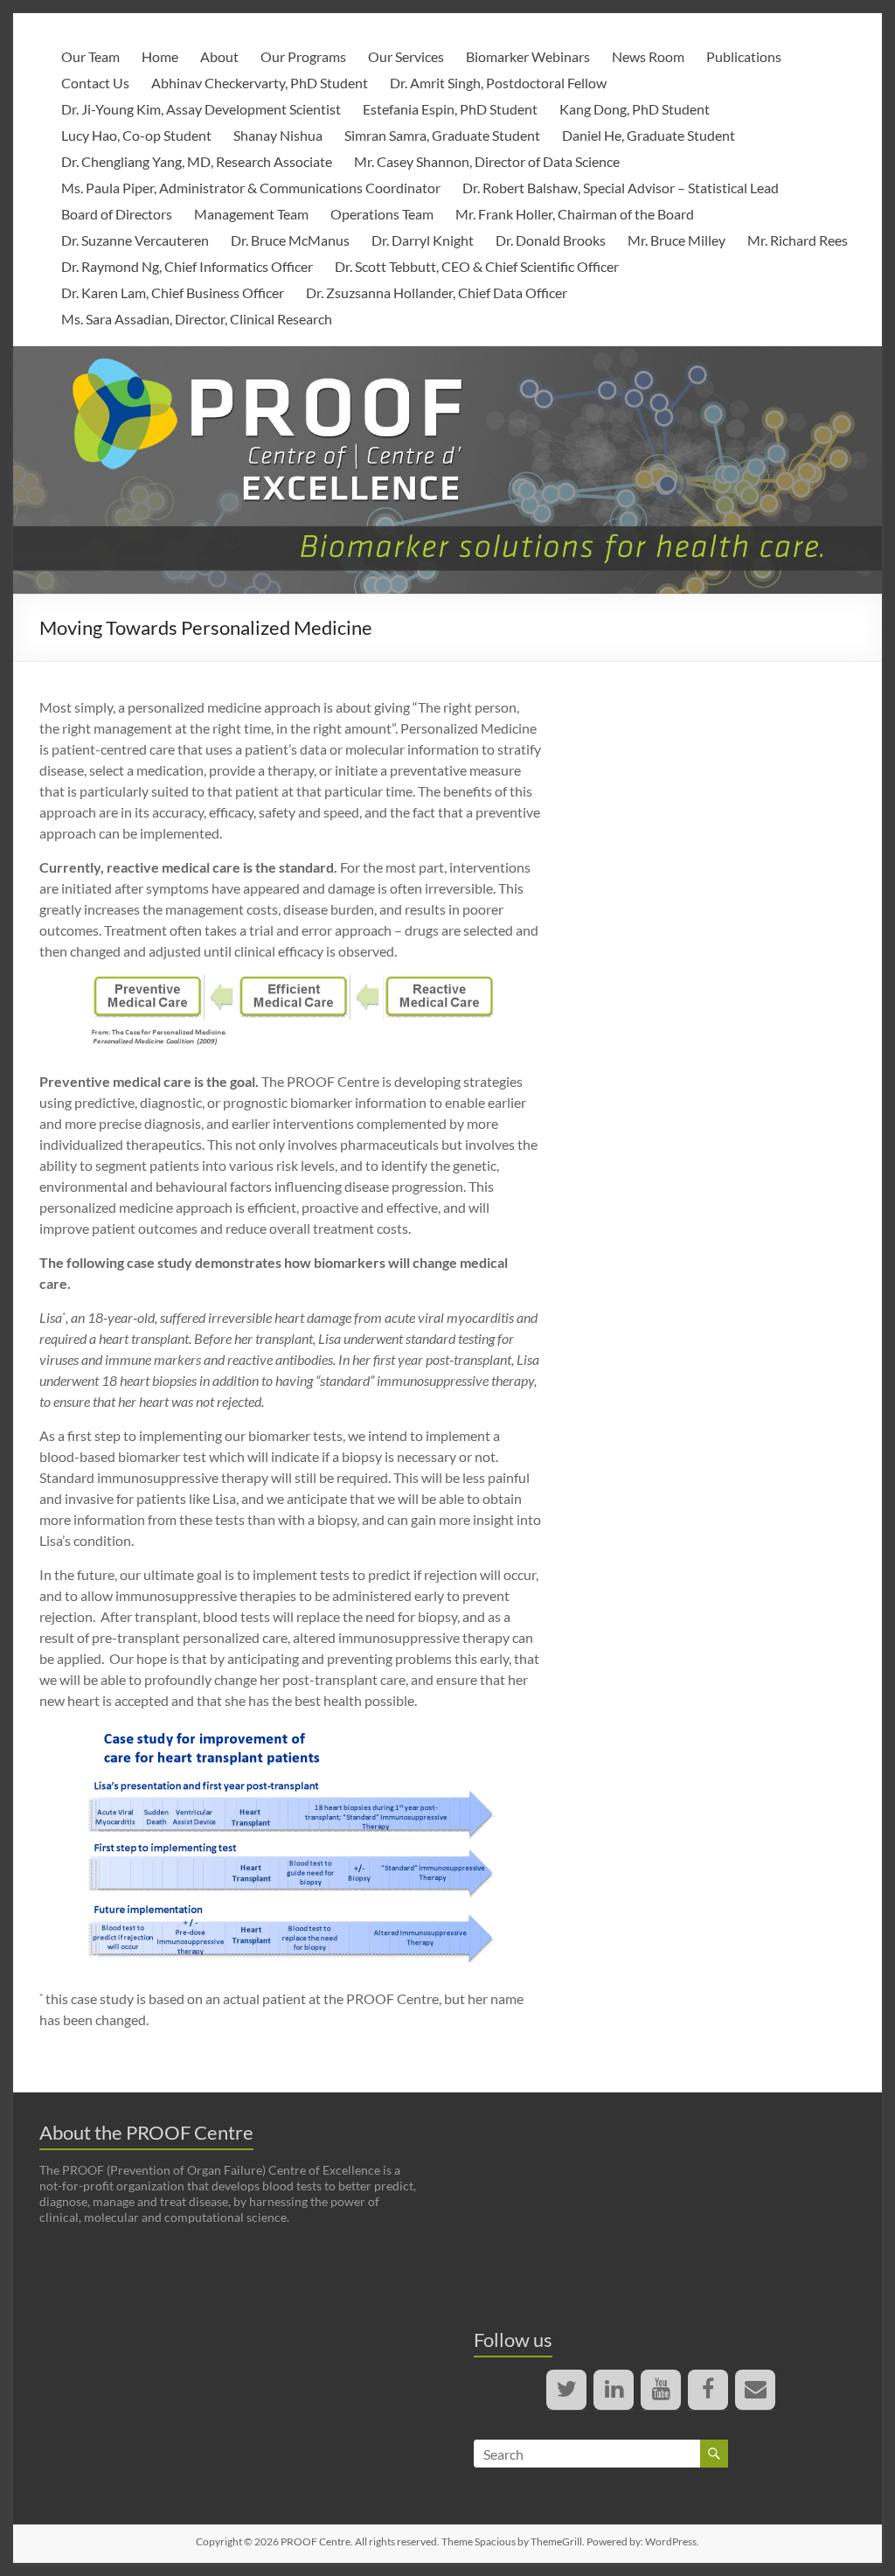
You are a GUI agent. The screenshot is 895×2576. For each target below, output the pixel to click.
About (219, 56)
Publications (744, 56)
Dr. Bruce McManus (290, 240)
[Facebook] (708, 2390)
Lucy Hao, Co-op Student (136, 135)
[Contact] (755, 2390)
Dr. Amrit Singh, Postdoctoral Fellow (498, 83)
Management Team (251, 214)
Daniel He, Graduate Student (649, 135)
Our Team (90, 56)
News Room (648, 56)
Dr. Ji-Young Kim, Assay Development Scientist (201, 109)
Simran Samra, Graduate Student (442, 135)
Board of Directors (117, 214)
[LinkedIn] (614, 2390)
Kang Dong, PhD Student (635, 109)
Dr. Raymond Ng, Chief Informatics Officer (187, 266)
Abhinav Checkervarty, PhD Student (260, 83)
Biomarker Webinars (528, 56)
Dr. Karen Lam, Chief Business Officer (173, 292)
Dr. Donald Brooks (551, 240)
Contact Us (95, 83)
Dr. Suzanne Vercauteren (135, 240)
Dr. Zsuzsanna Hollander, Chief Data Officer (437, 292)
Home (160, 56)
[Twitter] (566, 2390)
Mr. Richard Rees (798, 240)
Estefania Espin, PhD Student (450, 109)
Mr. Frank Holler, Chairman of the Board (575, 214)
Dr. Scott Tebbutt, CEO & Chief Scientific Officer (477, 266)
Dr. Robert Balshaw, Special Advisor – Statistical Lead (621, 188)
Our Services (406, 56)
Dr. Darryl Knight (423, 240)
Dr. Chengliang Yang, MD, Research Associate (197, 161)
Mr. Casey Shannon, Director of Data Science (487, 161)
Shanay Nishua (278, 135)
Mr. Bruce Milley (676, 240)
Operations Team (382, 214)
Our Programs (303, 56)
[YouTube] (661, 2390)
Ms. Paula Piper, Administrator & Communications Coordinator (251, 188)
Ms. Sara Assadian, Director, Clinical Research (197, 319)
